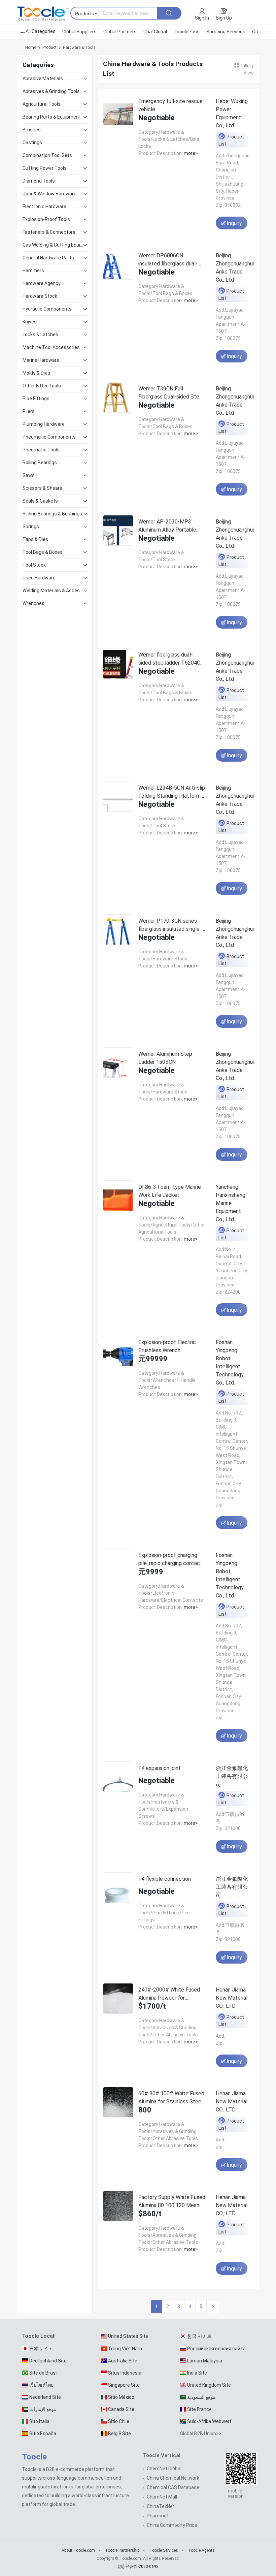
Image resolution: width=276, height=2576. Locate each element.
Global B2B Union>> (201, 2434)
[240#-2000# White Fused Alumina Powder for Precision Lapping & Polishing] (118, 2000)
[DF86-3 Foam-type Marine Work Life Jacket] (118, 1197)
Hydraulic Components (47, 309)
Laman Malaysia (205, 2361)
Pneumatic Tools (41, 450)
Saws (29, 475)
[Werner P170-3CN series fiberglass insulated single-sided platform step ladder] (118, 931)
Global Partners (120, 32)
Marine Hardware (41, 360)
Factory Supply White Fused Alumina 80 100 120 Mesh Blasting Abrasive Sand (172, 2201)
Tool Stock (34, 565)
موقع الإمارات (43, 2409)
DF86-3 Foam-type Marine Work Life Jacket (170, 1191)
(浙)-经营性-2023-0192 (138, 2567)
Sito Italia (39, 2421)
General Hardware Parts (48, 258)
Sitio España (43, 2434)
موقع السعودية (201, 2397)
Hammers (33, 271)
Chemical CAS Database (173, 2487)
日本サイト (41, 2349)
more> (190, 153)
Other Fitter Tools (42, 386)
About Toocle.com (78, 2550)
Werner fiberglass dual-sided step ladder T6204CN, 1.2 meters (172, 659)
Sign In (202, 18)
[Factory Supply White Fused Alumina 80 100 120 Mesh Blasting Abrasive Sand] (118, 2207)
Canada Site (121, 2409)
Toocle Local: (39, 2336)
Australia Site (123, 2361)
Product (49, 47)
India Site (197, 2373)
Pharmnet (158, 2516)
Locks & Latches (40, 335)
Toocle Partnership (122, 2550)
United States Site (128, 2336)
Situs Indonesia (125, 2373)
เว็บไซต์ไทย (41, 2385)
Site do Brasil (43, 2373)
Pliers (29, 411)
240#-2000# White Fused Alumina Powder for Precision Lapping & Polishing (169, 1994)
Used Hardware (39, 578)
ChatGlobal (155, 32)
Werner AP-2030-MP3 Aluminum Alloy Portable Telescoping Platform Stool (172, 526)
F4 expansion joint (160, 1768)
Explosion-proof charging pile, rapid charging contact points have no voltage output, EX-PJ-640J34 (170, 1559)
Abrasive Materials (43, 78)
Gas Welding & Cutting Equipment (53, 245)
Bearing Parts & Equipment (52, 117)
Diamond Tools (39, 181)
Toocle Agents (201, 2550)
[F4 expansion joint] (118, 1778)
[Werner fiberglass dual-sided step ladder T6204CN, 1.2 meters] (118, 665)
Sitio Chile (119, 2421)
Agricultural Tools (42, 104)
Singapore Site (124, 2385)
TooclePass (187, 32)
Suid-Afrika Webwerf (209, 2421)
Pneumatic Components (49, 437)
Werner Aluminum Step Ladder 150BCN (165, 1058)
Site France (199, 2409)
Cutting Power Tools (45, 168)
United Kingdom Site (209, 2385)
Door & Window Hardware (49, 194)
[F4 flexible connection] (118, 1889)
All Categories (41, 31)
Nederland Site (45, 2397)
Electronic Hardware (44, 206)
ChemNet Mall (162, 2497)
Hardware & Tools (79, 47)
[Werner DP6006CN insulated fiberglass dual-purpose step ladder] (118, 266)
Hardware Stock (40, 296)
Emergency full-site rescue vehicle (170, 105)
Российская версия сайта (216, 2349)
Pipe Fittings (36, 399)
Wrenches (33, 603)
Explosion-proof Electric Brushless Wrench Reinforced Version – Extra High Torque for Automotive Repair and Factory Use (171, 1346)
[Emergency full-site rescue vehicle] (118, 111)
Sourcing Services (226, 32)
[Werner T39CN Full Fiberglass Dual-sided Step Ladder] (118, 399)
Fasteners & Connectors (49, 232)
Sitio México (121, 2397)
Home (31, 47)
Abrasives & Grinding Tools (51, 91)
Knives (30, 322)
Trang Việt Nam (125, 2349)
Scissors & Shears (42, 488)
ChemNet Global (164, 2469)
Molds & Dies (36, 373)
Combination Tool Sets (47, 155)
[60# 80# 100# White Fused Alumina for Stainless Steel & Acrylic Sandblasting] (118, 2104)
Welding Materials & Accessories (53, 591)
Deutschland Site (48, 2361)
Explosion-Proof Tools (46, 219)
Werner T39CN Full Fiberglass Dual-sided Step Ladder (170, 393)
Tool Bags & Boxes (43, 552)
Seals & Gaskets (40, 501)
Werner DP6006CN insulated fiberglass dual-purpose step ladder (168, 260)
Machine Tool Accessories (51, 347)
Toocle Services (164, 2550)
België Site (119, 2434)
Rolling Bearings (40, 463)
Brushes (32, 130)
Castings (32, 142)
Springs (31, 527)
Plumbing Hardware (44, 424)
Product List (231, 140)
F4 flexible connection (165, 1879)
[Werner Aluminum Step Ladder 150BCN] (118, 1064)
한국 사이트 (199, 2336)
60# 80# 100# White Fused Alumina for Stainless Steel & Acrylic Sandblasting (171, 2097)
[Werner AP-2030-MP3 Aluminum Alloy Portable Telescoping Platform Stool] (118, 532)
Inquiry (234, 223)
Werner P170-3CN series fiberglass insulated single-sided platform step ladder (170, 925)
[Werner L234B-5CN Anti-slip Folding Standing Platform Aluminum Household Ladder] (118, 798)
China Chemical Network (173, 2478)
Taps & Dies (35, 539)
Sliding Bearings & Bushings (52, 514)
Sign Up (224, 18)
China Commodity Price (172, 2525)
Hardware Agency (42, 283)
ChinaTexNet (161, 2506)
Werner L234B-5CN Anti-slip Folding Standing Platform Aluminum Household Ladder (172, 792)
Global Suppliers (79, 32)
